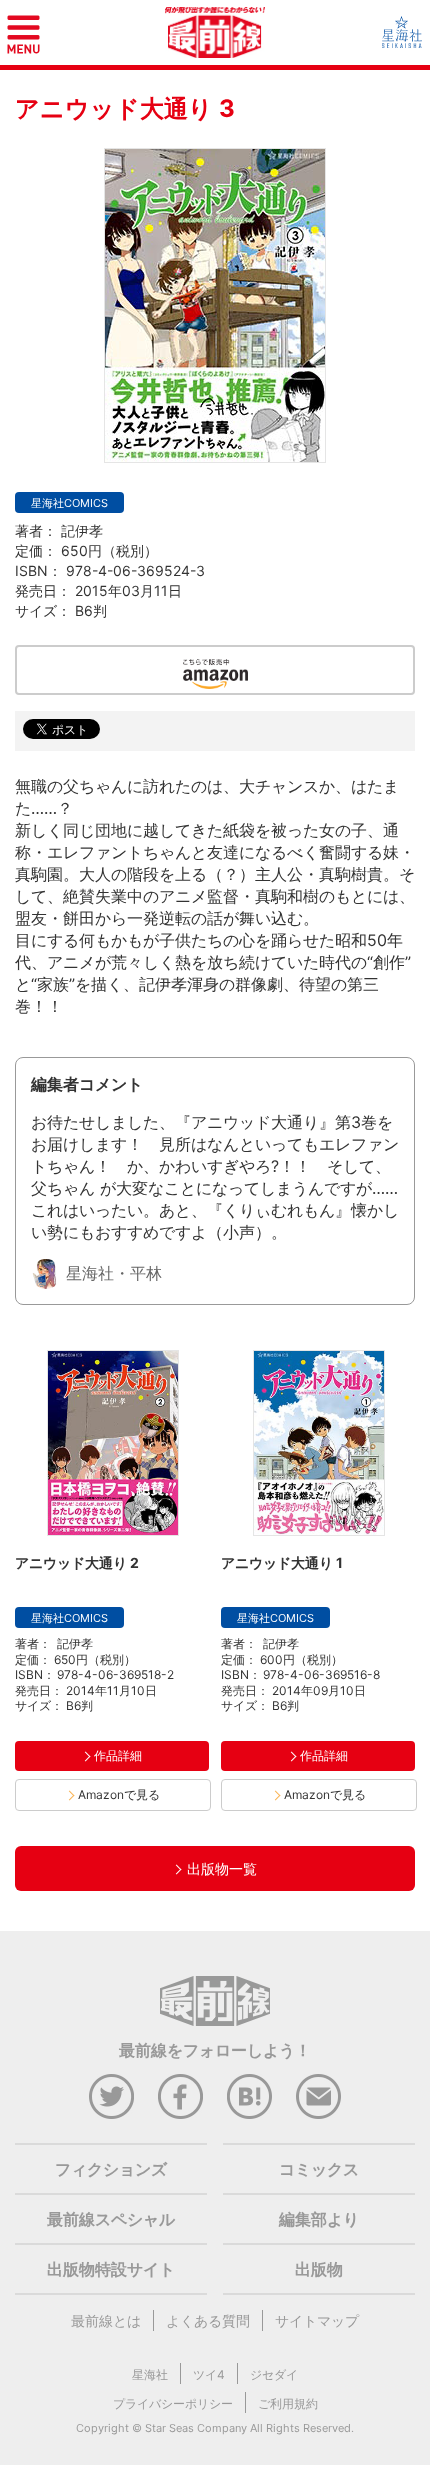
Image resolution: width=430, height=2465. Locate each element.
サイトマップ (317, 2320)
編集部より (319, 2219)
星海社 (150, 2374)
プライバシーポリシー (173, 2403)
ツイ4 (209, 2374)
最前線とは (106, 2320)
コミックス (319, 2169)
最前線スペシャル (111, 2219)
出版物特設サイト (111, 2269)
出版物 (319, 2269)
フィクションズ (111, 2169)
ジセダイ (274, 2374)
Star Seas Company (196, 2428)
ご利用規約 (288, 2403)
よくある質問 (208, 2320)
